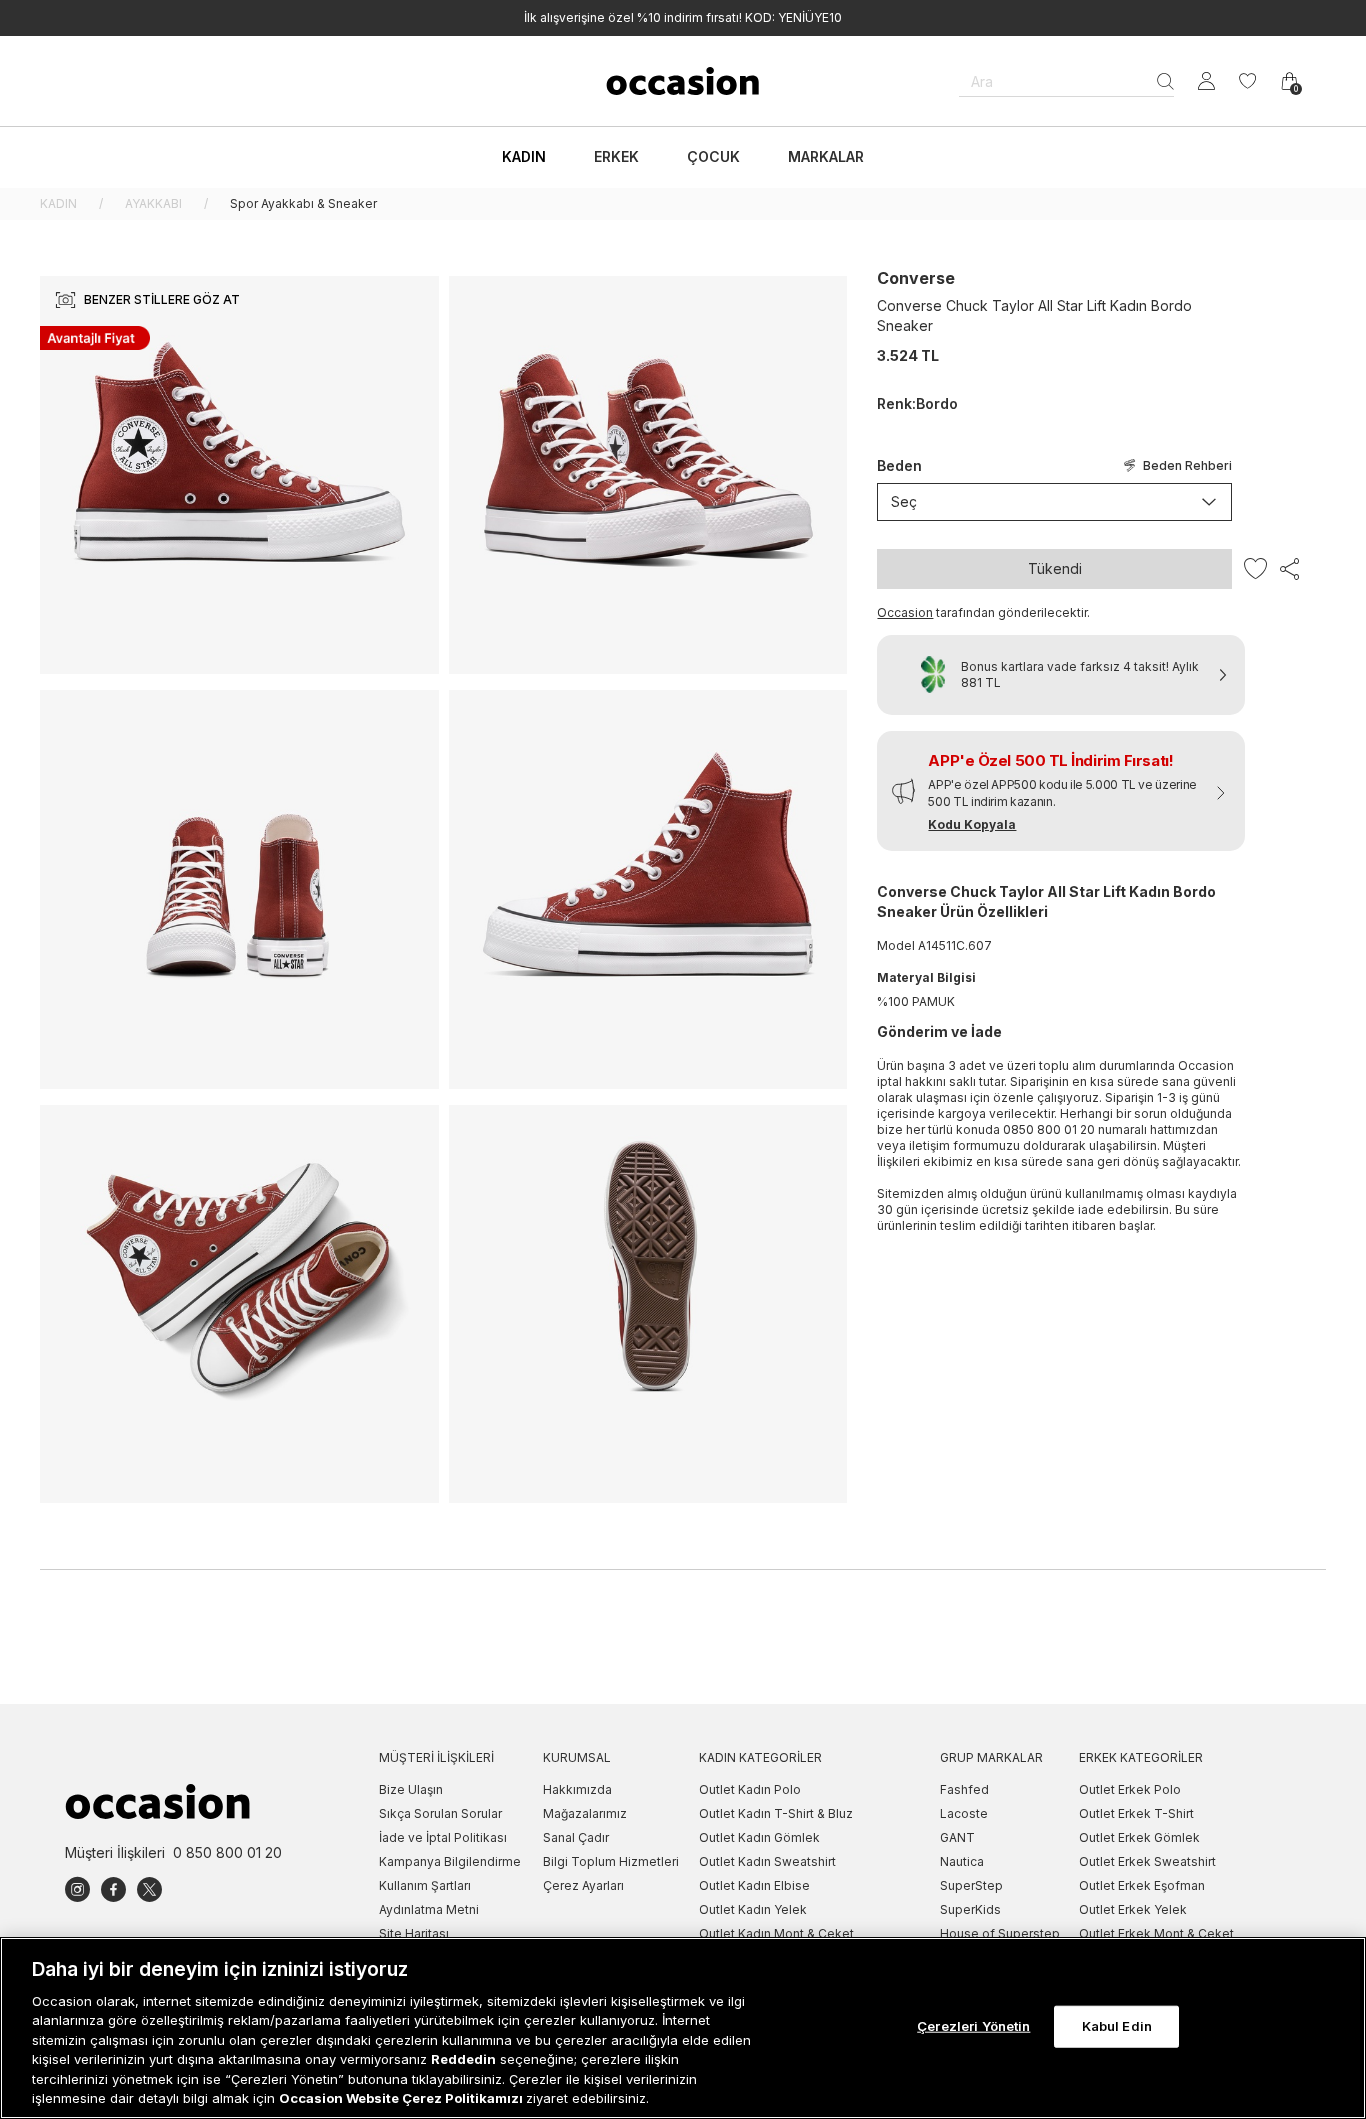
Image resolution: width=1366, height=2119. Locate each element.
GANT (957, 1837)
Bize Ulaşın (411, 1789)
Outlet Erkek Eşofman (1142, 1885)
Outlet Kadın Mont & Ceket (776, 1933)
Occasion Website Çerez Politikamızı (402, 2098)
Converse (916, 278)
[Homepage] (683, 81)
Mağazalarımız (585, 1813)
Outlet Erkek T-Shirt (1136, 1813)
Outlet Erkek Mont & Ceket (1156, 1933)
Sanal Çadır (576, 1837)
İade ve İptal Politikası (443, 1837)
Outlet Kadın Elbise (754, 1885)
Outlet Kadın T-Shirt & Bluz (776, 1813)
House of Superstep (1000, 1933)
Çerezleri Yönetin (973, 2026)
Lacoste (964, 1813)
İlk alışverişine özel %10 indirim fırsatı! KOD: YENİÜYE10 (683, 17)
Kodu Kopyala (972, 824)
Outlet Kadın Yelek (753, 1909)
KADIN (58, 203)
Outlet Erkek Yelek (1133, 1909)
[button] (1061, 791)
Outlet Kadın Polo (750, 1789)
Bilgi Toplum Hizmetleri (611, 1861)
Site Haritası (414, 1933)
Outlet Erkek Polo (1130, 1789)
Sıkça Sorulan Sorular (440, 1813)
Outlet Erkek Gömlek (1139, 1837)
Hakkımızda (577, 1789)
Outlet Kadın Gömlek (759, 1837)
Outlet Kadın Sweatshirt (767, 1861)
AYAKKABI (153, 203)
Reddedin (463, 2059)
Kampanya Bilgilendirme (450, 1861)
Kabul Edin (1117, 2026)
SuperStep (971, 1885)
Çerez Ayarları (583, 1885)
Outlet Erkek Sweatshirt (1147, 1861)
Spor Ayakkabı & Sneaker (303, 203)
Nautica (962, 1861)
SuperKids (970, 1909)
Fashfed (964, 1789)
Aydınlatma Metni (429, 1909)
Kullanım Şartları (425, 1885)
